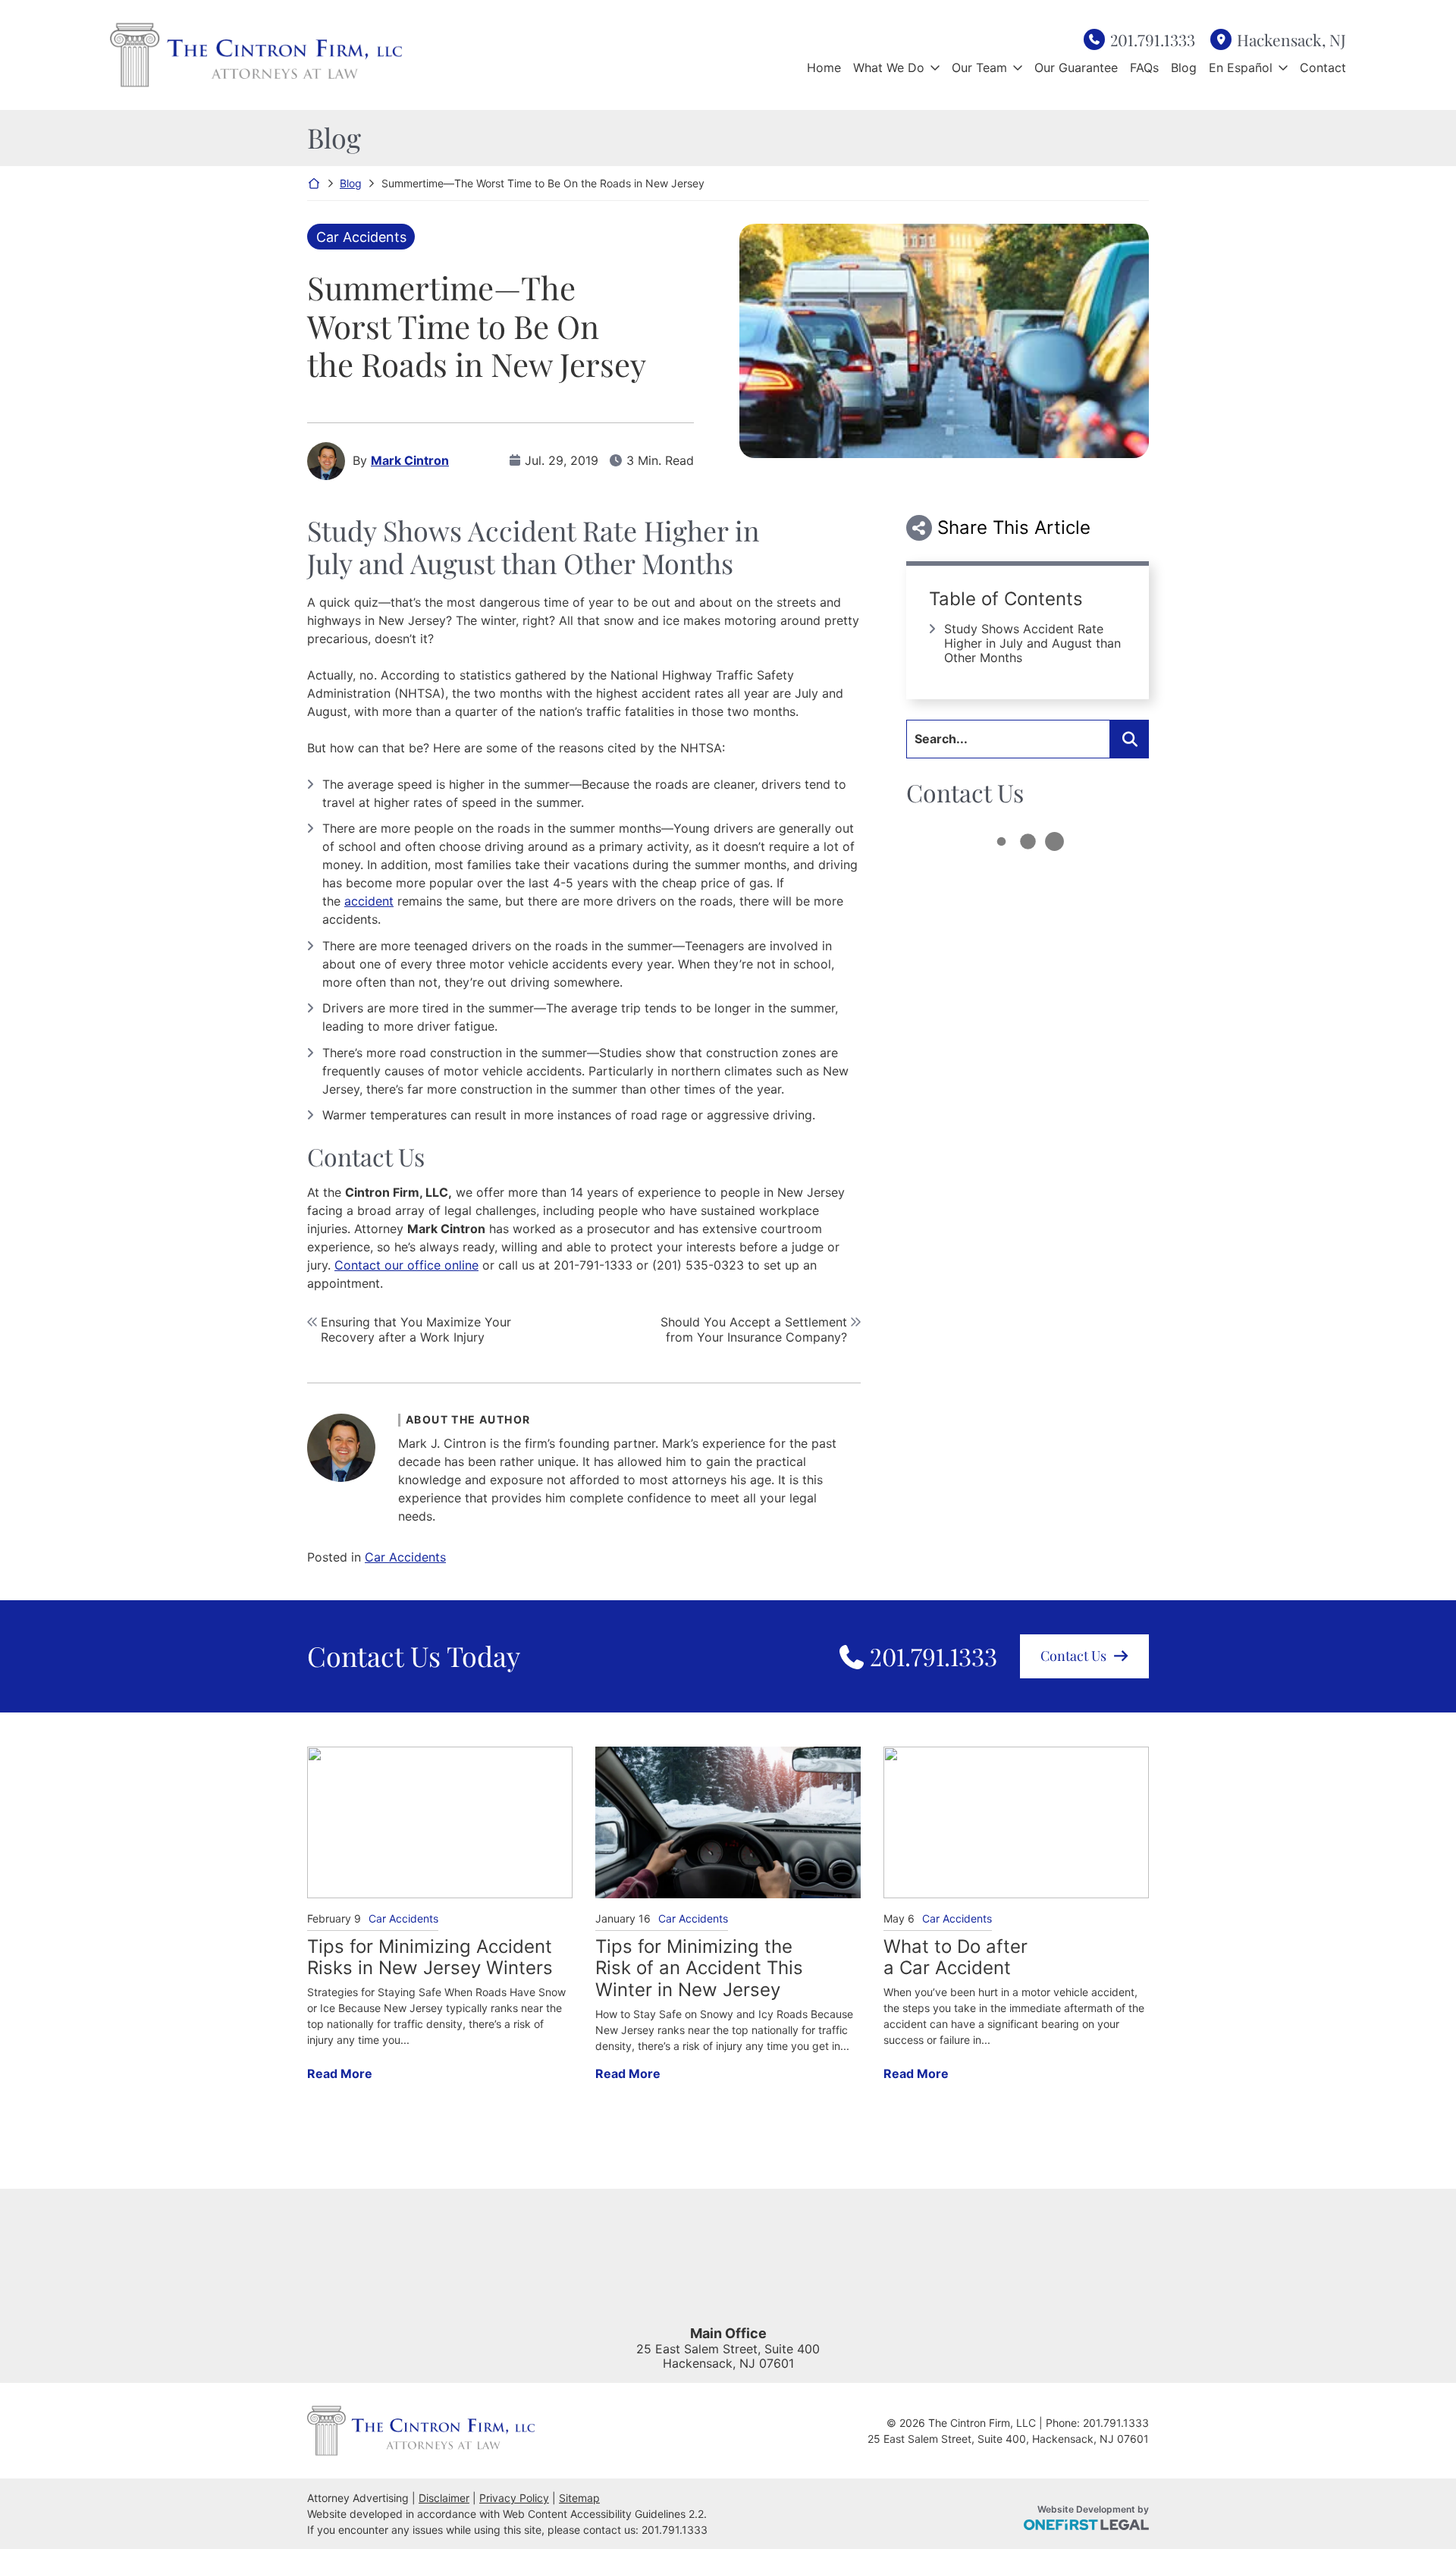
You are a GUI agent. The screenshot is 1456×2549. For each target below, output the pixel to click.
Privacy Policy (514, 2498)
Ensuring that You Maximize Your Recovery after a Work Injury (416, 1329)
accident (369, 901)
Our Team (979, 67)
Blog (1184, 67)
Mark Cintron (410, 460)
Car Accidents (361, 237)
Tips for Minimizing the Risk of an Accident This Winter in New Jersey (699, 1969)
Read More (340, 2073)
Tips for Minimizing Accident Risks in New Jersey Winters (430, 1958)
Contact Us (1073, 1656)
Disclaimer (444, 2498)
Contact (1323, 67)
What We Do (889, 67)
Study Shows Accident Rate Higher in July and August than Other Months (1032, 643)
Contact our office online (406, 1265)
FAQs (1144, 67)
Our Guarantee (1076, 67)
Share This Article (1014, 527)
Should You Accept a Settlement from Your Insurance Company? (754, 1329)
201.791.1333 (1153, 39)
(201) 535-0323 (698, 1265)
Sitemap (579, 2498)
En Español (1241, 67)
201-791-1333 (593, 1265)
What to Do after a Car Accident (955, 1958)
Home (824, 67)
